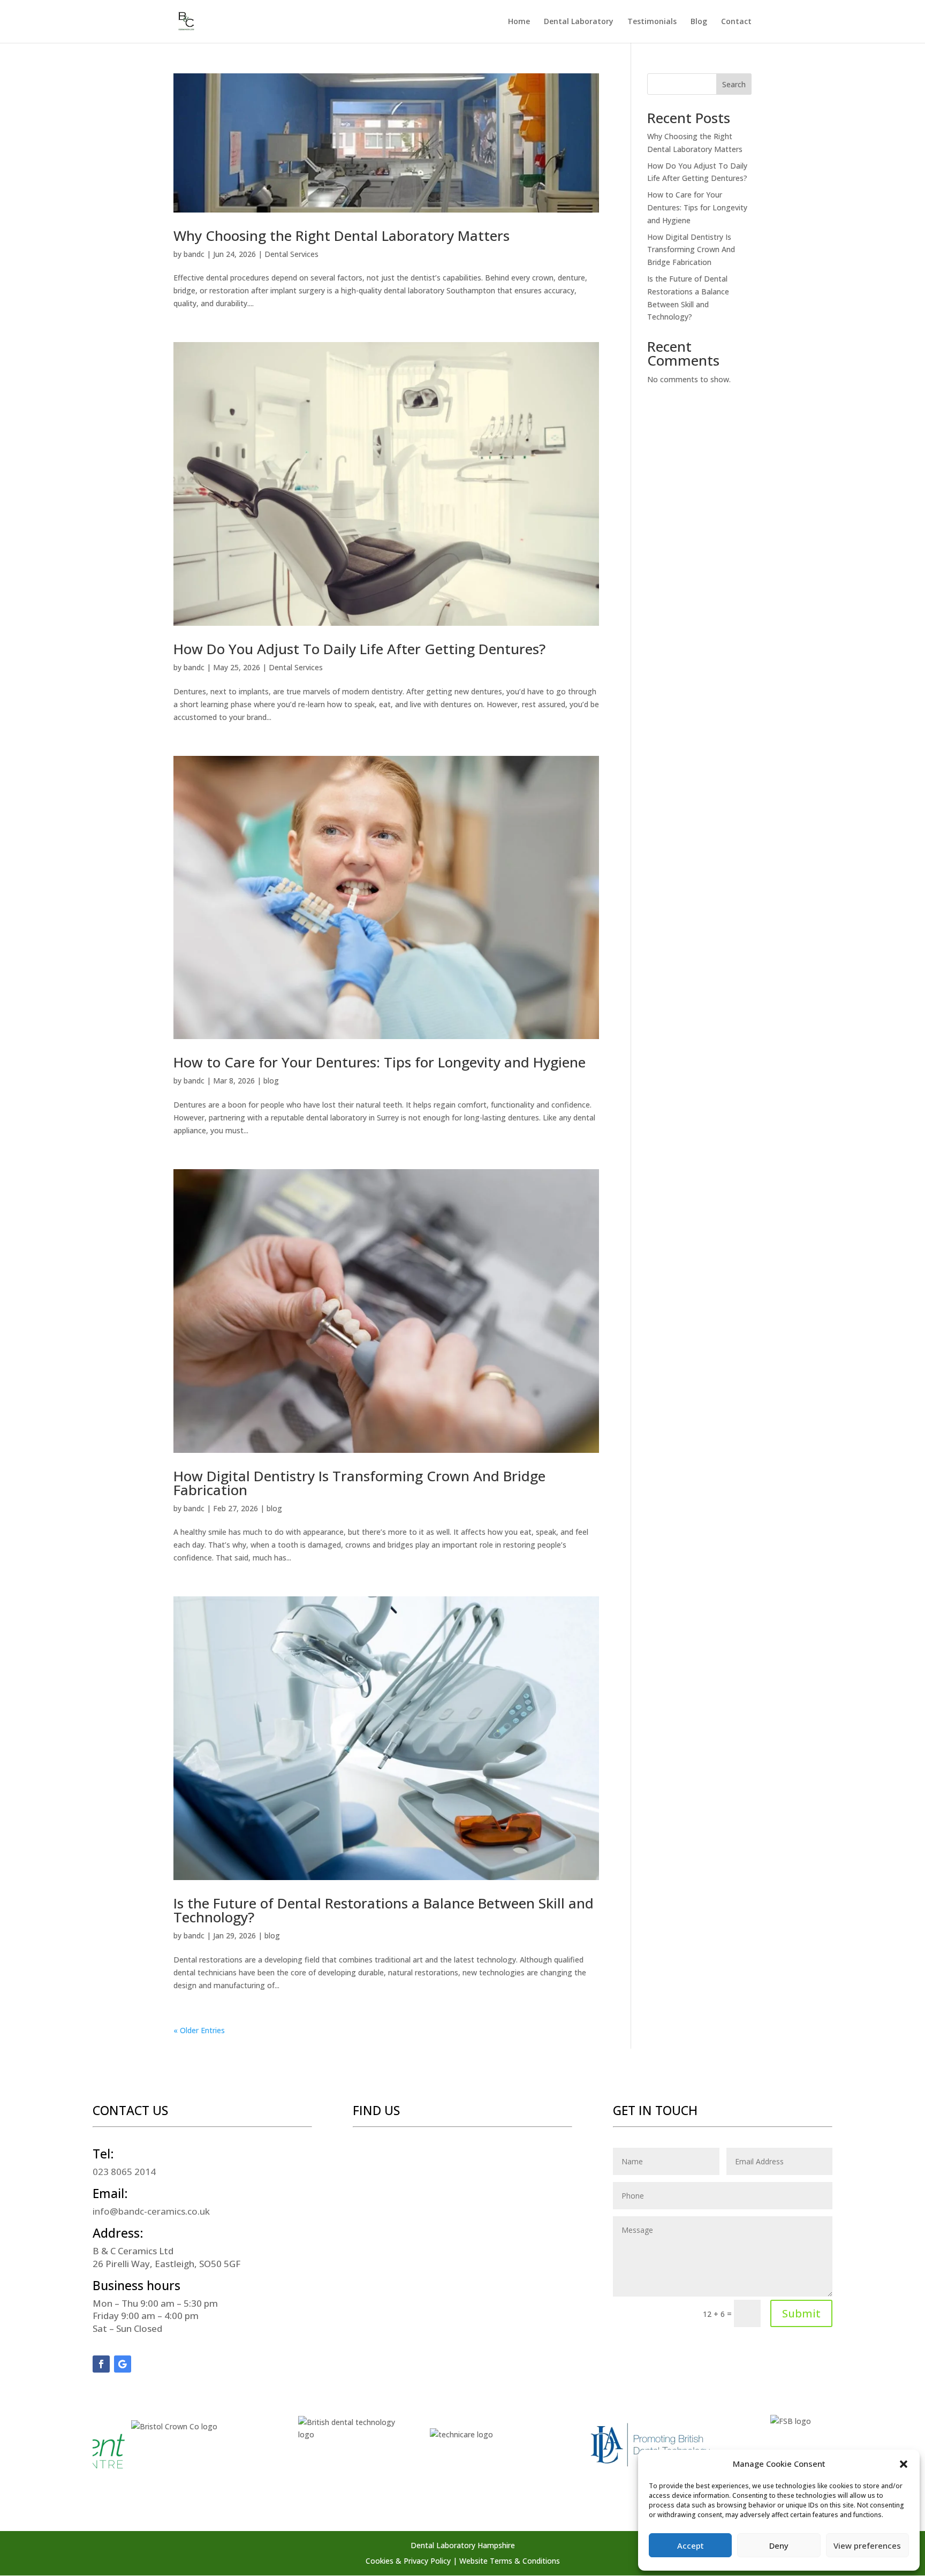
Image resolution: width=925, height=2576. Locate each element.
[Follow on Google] (123, 2364)
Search (734, 84)
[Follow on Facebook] (101, 2364)
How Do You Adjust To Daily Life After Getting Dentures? (359, 649)
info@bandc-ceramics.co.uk (151, 2211)
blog (271, 1081)
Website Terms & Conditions (510, 2561)
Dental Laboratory (579, 22)
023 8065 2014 (124, 2172)
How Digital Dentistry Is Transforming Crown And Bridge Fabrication (359, 1483)
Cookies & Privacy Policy (408, 2561)
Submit (801, 2313)
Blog (699, 22)
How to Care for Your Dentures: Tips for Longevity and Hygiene (380, 1062)
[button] (904, 2464)
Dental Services (291, 254)
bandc (194, 254)
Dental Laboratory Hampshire (463, 2545)
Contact (736, 22)
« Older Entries (199, 2030)
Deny (779, 2545)
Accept (691, 2545)
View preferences (867, 2545)
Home (519, 22)
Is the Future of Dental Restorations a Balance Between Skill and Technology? (384, 1910)
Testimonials (652, 22)
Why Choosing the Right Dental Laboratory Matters (342, 236)
